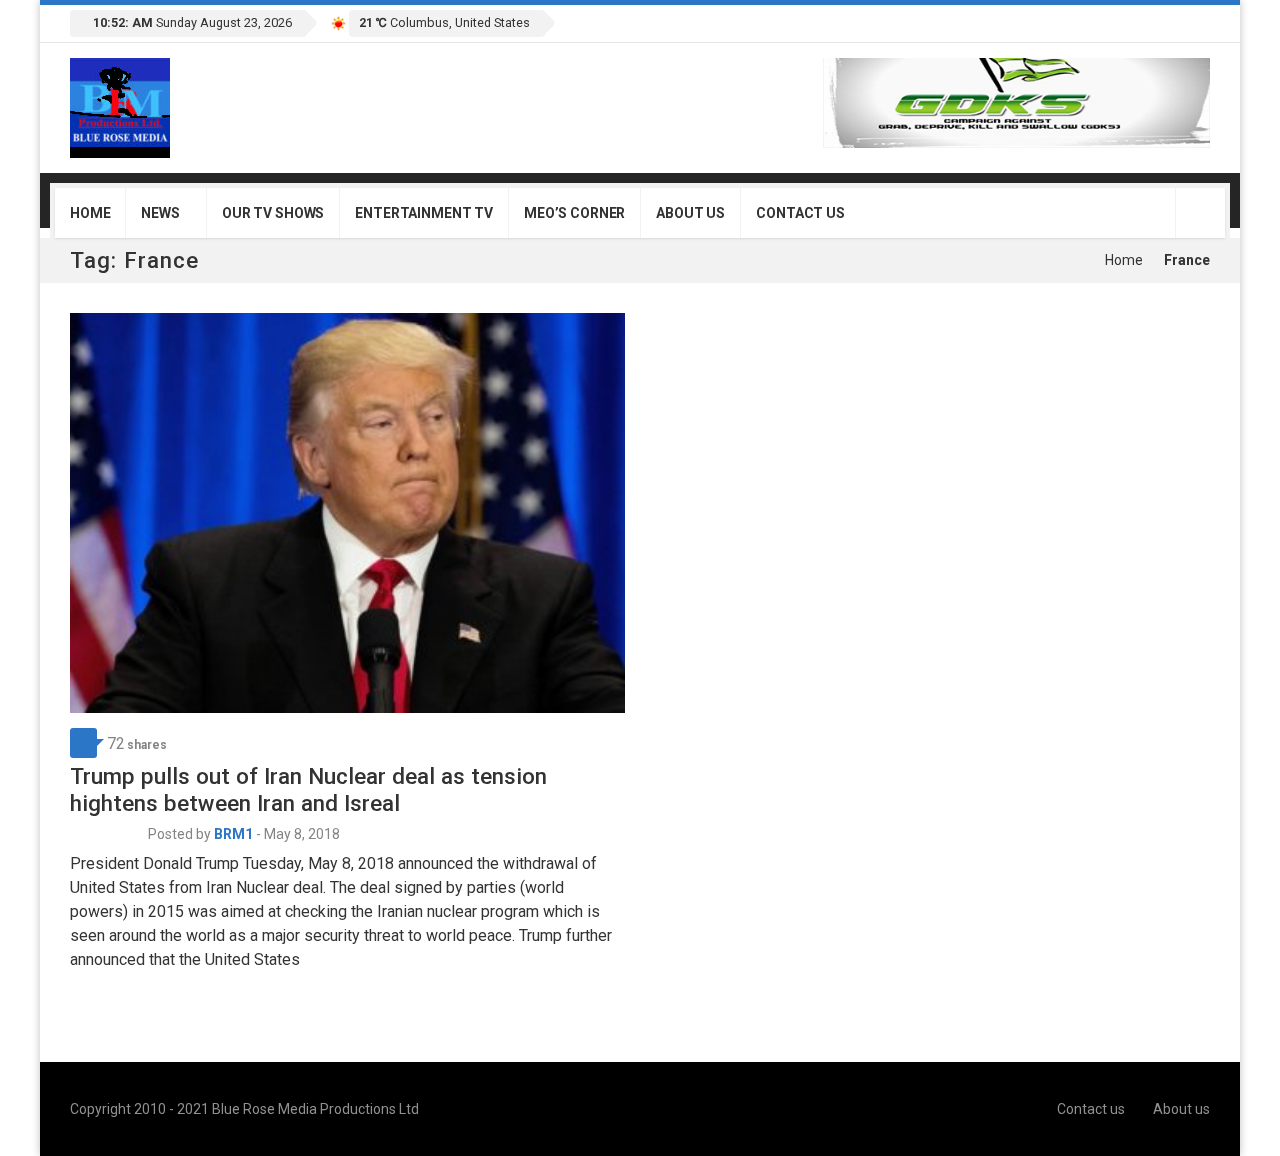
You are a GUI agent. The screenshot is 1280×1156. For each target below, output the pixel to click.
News (160, 213)
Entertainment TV (424, 213)
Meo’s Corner (574, 213)
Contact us (800, 213)
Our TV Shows (273, 213)
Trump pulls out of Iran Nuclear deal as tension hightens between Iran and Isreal (308, 789)
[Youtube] (1129, 21)
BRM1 (233, 834)
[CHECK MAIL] (1171, 21)
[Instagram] (1150, 21)
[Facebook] (1087, 21)
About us (690, 213)
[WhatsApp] (1192, 21)
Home (90, 213)
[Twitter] (1108, 21)
